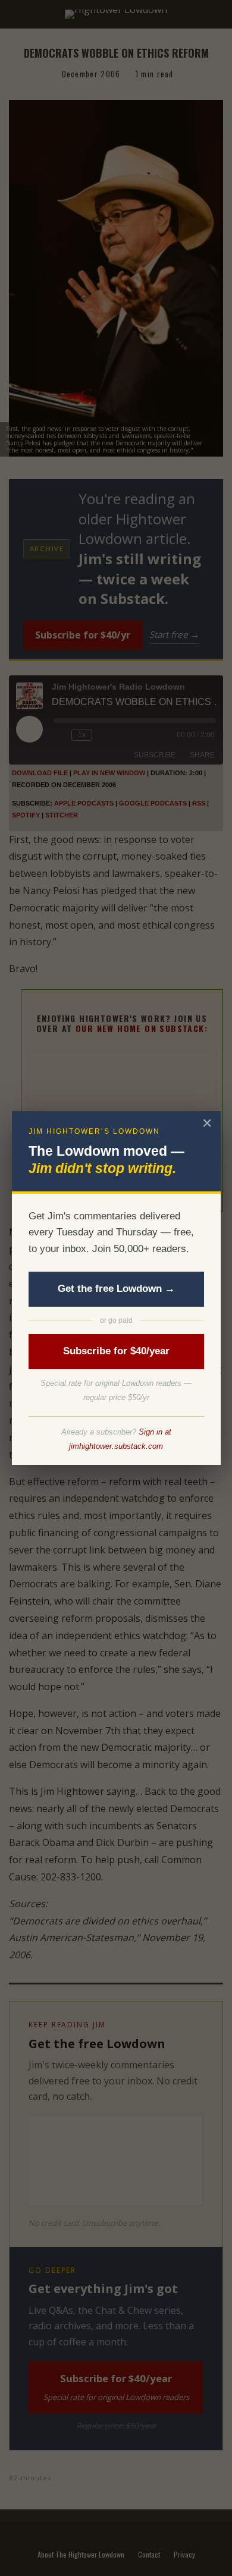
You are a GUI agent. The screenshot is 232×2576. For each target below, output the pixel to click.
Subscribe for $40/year (116, 1351)
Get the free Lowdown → (116, 1289)
